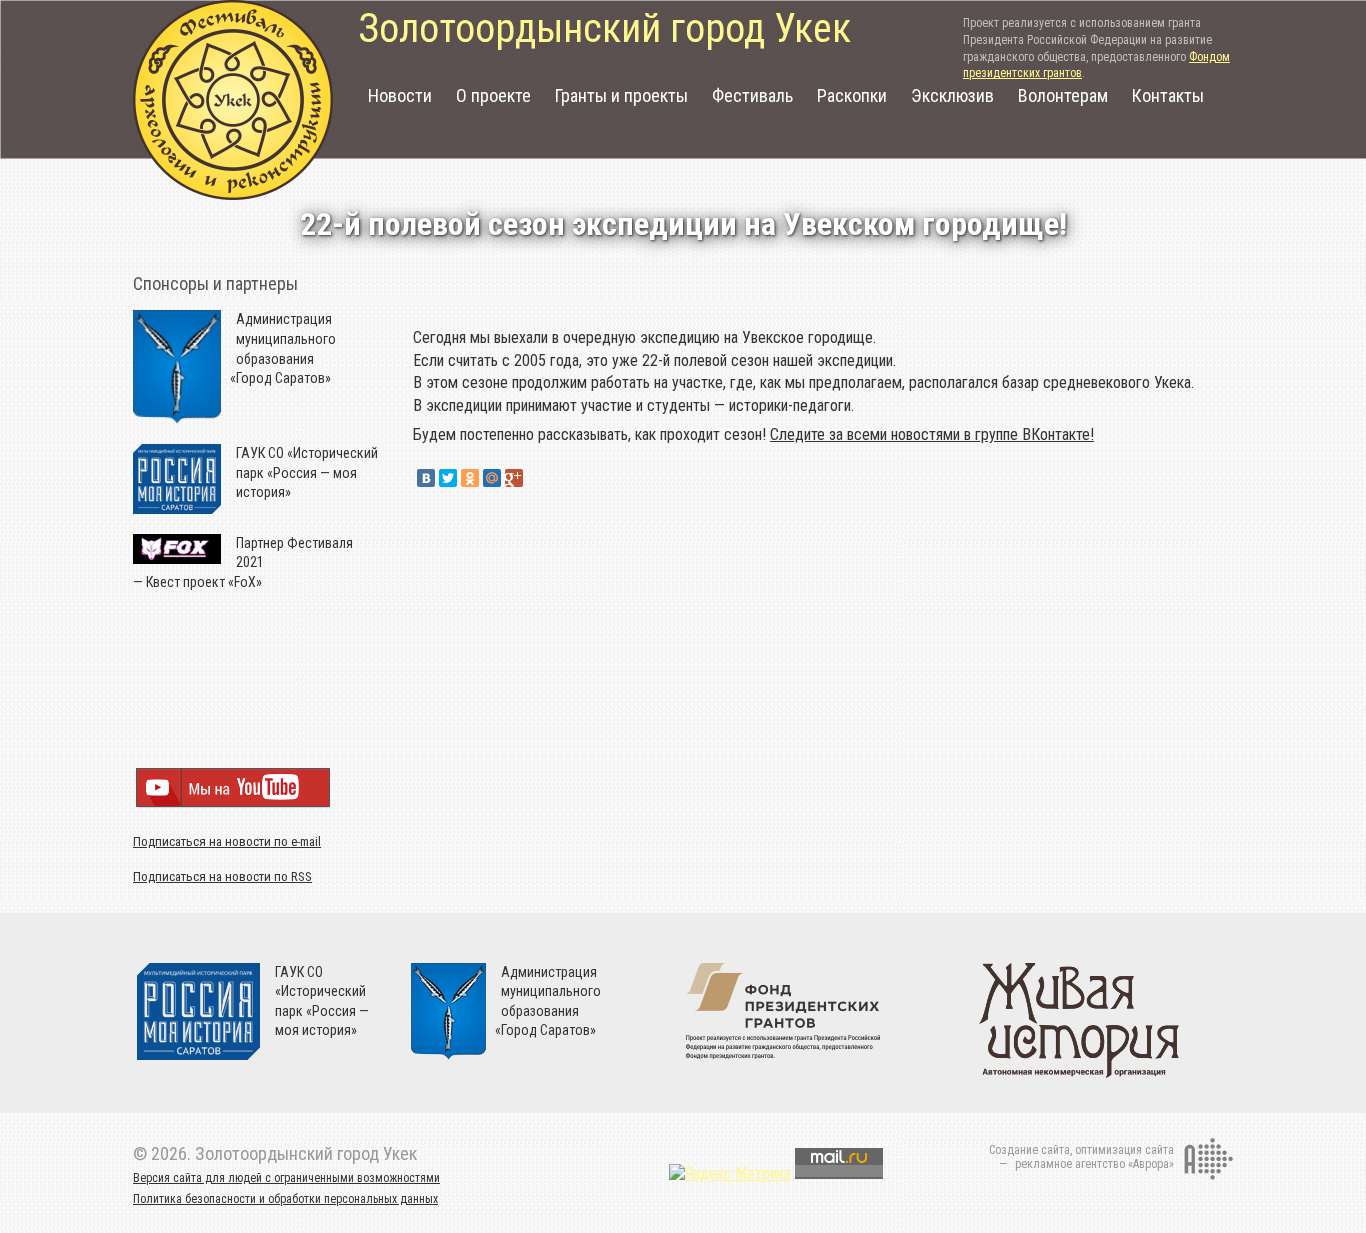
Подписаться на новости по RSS (222, 876)
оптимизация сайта (1124, 1150)
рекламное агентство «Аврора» (1094, 1164)
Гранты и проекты (621, 95)
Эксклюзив (952, 95)
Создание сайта (1029, 1150)
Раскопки (852, 95)
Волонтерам (1063, 95)
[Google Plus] (514, 478)
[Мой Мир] (492, 478)
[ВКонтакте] (426, 478)
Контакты (1168, 95)
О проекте (493, 95)
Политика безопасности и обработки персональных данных (285, 1199)
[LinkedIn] (536, 478)
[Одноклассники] (470, 478)
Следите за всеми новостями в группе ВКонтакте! (932, 434)
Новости (400, 95)
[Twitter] (448, 478)
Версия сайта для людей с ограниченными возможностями (286, 1178)
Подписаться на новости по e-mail (227, 841)
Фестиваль (752, 95)
